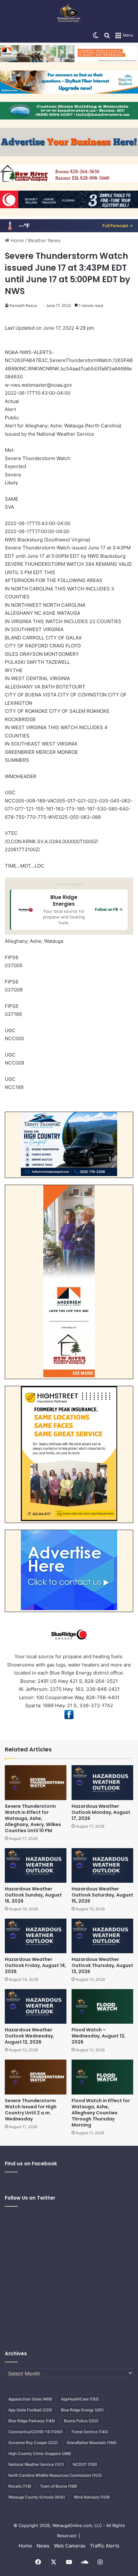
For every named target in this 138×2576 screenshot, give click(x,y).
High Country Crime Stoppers (40, 2453)
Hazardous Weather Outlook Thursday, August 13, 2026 (102, 1965)
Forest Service (90, 2432)
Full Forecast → (118, 226)
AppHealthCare (80, 2399)
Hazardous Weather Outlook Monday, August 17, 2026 (101, 1812)
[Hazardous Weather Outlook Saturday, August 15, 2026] (102, 1865)
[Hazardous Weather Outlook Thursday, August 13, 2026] (102, 1936)
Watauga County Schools (37, 2497)
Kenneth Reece (23, 305)
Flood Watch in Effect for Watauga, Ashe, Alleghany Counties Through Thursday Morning (101, 2113)
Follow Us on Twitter (30, 2198)
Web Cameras (70, 2546)
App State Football (30, 2410)
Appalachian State (30, 2399)
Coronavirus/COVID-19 (35, 2432)
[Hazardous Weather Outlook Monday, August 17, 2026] (102, 1782)
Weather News (44, 240)
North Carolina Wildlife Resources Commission (55, 2475)
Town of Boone (59, 2486)
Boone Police (81, 2421)
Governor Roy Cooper (33, 2443)
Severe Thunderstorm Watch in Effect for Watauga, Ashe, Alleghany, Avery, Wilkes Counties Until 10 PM (33, 1818)
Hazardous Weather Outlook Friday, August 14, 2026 (35, 1965)
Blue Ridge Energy (82, 2410)
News (43, 2546)
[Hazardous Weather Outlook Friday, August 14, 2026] (36, 1936)
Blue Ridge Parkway (32, 2421)
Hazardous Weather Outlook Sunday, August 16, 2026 (33, 1895)
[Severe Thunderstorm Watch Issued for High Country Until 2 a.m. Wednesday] (36, 2077)
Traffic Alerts (105, 2546)
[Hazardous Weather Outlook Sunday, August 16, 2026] (36, 1865)
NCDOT (85, 2464)
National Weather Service (36, 2464)
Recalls (20, 2486)
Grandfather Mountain (92, 2443)
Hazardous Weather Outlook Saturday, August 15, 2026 (102, 1895)
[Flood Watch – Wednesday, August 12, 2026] (102, 2006)
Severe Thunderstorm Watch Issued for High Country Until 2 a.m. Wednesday (31, 2110)
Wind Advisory (92, 2497)
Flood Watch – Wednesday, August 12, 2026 (99, 2036)
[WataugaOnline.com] (69, 14)
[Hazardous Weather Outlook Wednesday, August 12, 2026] (36, 2006)
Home (17, 240)
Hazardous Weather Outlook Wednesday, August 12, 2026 (30, 2036)
